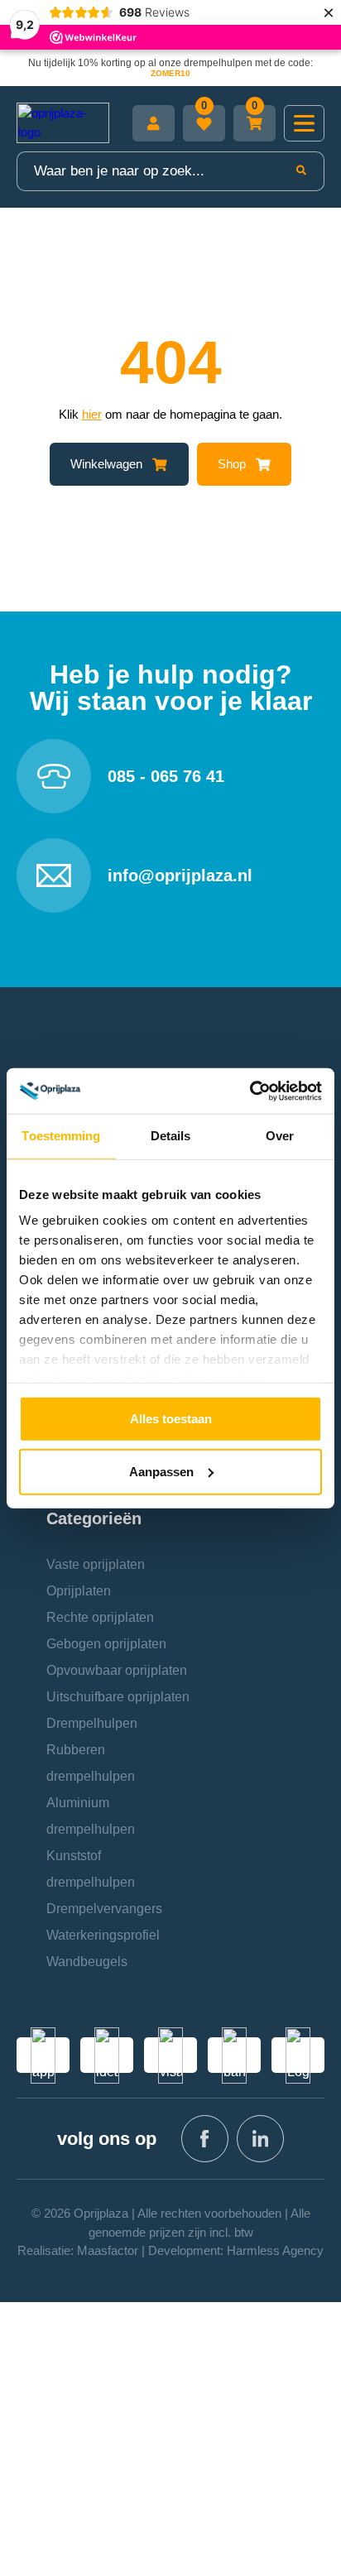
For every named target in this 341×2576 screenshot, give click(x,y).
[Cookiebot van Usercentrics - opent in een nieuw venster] (250, 1091)
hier (92, 414)
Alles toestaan (171, 1418)
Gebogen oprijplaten (106, 1644)
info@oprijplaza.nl (180, 875)
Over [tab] (280, 1136)
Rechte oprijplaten (100, 1617)
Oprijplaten (79, 1591)
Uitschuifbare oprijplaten (118, 1697)
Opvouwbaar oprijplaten (117, 1670)
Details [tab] (171, 1136)
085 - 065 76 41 (166, 776)
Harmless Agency (275, 2250)
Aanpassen (161, 1471)
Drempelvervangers (104, 1909)
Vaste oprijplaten (96, 1564)
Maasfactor (108, 2250)
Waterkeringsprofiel (103, 1935)
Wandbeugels (87, 1962)
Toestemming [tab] (61, 1136)
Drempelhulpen (92, 1723)
